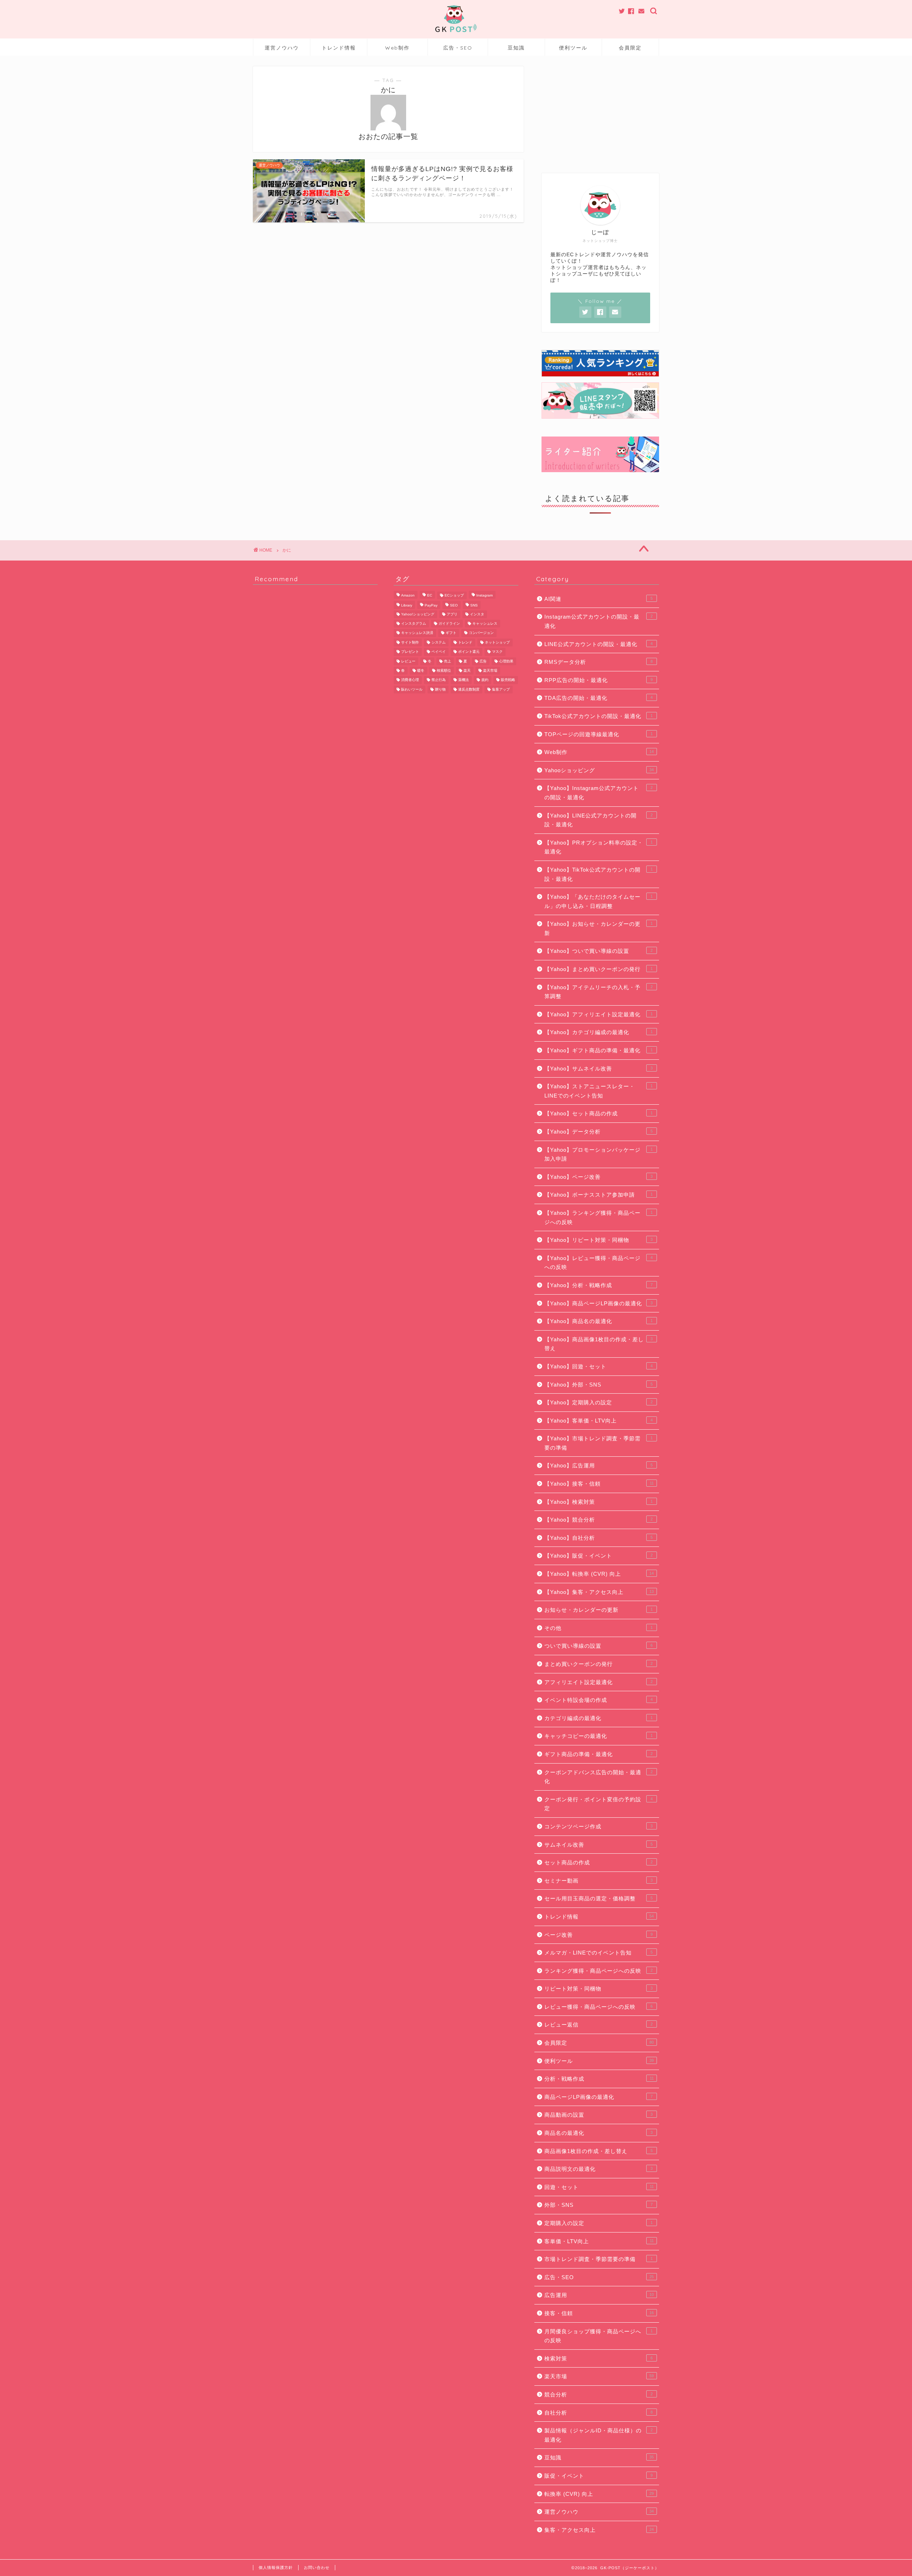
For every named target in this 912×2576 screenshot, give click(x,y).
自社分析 (598, 2413)
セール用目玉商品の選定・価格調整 (598, 1898)
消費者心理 (410, 680)
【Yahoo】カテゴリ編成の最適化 (598, 1032)
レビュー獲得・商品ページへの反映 (598, 2007)
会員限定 (630, 48)
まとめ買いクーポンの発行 (598, 1664)
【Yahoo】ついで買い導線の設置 (598, 951)
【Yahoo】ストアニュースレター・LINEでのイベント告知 (598, 1091)
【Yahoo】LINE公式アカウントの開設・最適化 (598, 820)
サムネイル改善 (598, 1845)
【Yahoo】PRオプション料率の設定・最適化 (598, 847)
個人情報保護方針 (276, 2567)
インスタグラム (414, 623)
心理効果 (506, 661)
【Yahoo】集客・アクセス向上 (599, 1592)
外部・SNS (598, 2205)
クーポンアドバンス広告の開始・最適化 (598, 1777)
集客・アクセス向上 (599, 2530)
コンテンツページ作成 (598, 1826)
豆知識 (516, 48)
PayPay (431, 606)
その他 (598, 1628)
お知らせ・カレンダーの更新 (598, 1610)
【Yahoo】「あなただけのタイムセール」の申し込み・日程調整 (598, 901)
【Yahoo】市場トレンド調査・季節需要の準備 (598, 1443)
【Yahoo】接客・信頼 (599, 1484)
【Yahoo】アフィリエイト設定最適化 (598, 1014)
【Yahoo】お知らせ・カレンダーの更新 (598, 928)
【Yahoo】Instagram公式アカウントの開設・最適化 (598, 793)
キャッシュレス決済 (417, 633)
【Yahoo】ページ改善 (598, 1177)
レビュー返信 (598, 2025)
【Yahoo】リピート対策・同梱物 (598, 1240)
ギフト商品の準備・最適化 (598, 1754)
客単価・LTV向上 (599, 2241)
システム (439, 642)
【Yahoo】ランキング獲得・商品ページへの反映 (598, 1217)
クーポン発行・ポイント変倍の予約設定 (598, 1804)
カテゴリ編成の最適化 (598, 1718)
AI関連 (598, 599)
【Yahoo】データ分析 (598, 1132)
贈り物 (440, 689)
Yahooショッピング (599, 770)
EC (430, 595)
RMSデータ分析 (598, 662)
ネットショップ (497, 642)
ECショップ (454, 595)
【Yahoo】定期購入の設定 (598, 1402)
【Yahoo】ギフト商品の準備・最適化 (598, 1050)
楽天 (467, 670)
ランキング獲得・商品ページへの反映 (598, 1971)
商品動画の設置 (598, 2115)
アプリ (452, 614)
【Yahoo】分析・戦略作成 (598, 1285)
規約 (485, 680)
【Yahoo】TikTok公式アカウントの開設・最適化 (598, 874)
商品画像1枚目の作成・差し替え (598, 2151)
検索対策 (598, 2358)
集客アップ (501, 689)
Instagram (484, 595)
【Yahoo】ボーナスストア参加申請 (598, 1195)
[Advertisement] (600, 111)
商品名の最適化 (598, 2133)
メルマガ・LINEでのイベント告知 (598, 1953)
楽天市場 (490, 670)
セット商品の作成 (598, 1862)
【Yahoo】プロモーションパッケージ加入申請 (598, 1154)
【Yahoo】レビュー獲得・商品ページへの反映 (598, 1263)
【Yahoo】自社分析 (598, 1538)
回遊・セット (599, 2187)
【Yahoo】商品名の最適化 (598, 1321)
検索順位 (444, 670)
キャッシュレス (485, 623)
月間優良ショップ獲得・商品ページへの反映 (598, 2336)
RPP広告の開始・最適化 (598, 680)
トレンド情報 (339, 48)
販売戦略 (508, 680)
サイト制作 (410, 642)
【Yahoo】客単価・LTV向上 (598, 1421)
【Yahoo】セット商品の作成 (598, 1113)
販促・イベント (598, 2476)
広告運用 (599, 2295)
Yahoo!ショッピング (418, 614)
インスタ (477, 614)
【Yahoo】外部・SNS (598, 1385)
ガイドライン (449, 623)
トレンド (465, 642)
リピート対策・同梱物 (598, 1989)
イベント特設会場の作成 (598, 1700)
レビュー (408, 661)
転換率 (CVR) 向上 (599, 2494)
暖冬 (421, 670)
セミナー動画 (598, 1881)
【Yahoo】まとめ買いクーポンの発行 (598, 969)
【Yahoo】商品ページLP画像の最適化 (598, 1303)
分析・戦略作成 (599, 2079)
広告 (483, 661)
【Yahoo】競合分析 (598, 1520)
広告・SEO (458, 48)
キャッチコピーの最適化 (598, 1736)
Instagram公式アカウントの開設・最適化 (598, 621)
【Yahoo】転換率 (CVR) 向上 (599, 1574)
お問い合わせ (317, 2567)
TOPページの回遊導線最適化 (598, 734)
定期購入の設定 (598, 2223)
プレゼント (410, 652)
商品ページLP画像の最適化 (598, 2097)
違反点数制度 (469, 689)
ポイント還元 (469, 652)
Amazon (408, 595)
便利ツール (573, 48)
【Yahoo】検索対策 (598, 1502)
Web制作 (397, 48)
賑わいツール (412, 689)
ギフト (451, 633)
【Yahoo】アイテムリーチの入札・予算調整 (598, 992)
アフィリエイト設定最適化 (598, 1682)
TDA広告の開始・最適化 (598, 698)
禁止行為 (439, 680)
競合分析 (598, 2394)
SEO (454, 606)
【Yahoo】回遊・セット (598, 1366)
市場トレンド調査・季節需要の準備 (598, 2259)
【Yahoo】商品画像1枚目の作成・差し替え (598, 1344)
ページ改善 (598, 1935)
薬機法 (463, 680)
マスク (497, 652)
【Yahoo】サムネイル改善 (598, 1068)
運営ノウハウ (282, 48)
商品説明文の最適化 (598, 2169)
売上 (447, 661)
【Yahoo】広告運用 (598, 1465)
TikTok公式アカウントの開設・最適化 (598, 716)
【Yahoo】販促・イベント (598, 1556)
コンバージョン (481, 633)
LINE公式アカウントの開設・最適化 (598, 644)
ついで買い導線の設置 (598, 1646)
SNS (474, 606)
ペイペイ (439, 652)
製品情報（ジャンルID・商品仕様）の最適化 (598, 2435)
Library (407, 606)
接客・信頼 (599, 2313)
